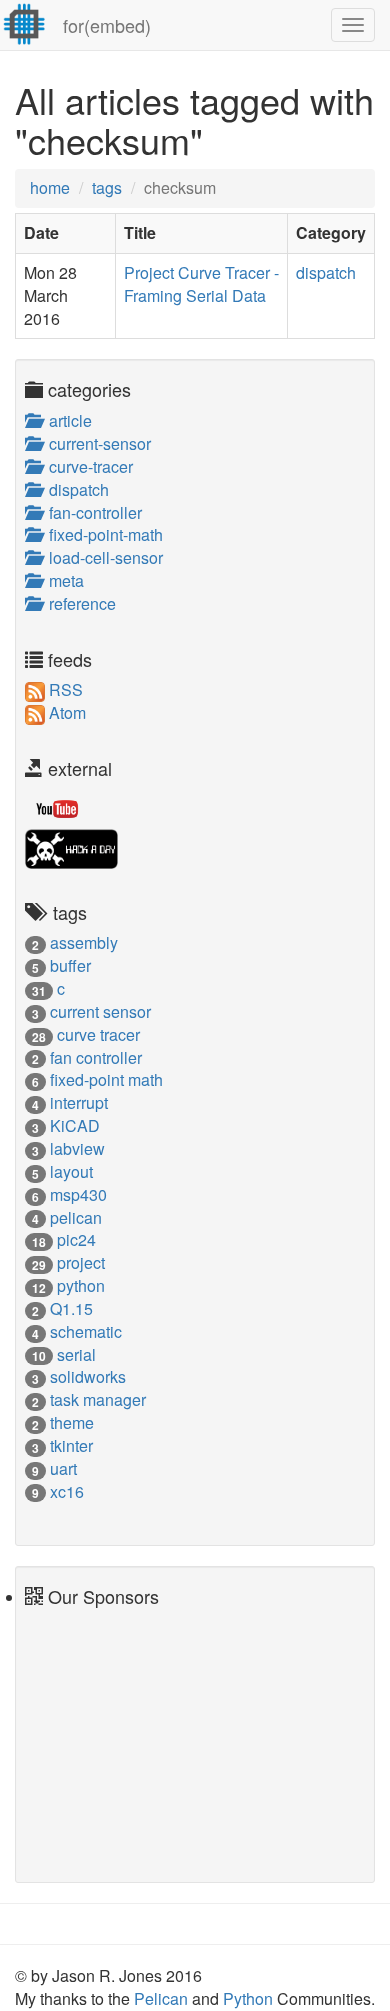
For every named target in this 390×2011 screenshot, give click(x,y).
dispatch (326, 272)
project (81, 1262)
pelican (76, 1217)
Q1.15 (71, 1308)
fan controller (96, 1057)
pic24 (76, 1239)
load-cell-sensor (102, 557)
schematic (86, 1331)
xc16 (67, 1491)
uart (63, 1468)
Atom (65, 712)
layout (71, 1171)
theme (72, 1422)
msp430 (78, 1194)
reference (78, 603)
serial (76, 1354)
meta (62, 580)
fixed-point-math (102, 534)
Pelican (163, 1998)
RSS (64, 689)
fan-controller (91, 512)
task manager (98, 1399)
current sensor (100, 1011)
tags (107, 187)
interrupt (79, 1102)
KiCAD (75, 1125)
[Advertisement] (85, 1737)
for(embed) (107, 25)
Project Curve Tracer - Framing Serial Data (201, 284)
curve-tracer (87, 466)
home (50, 187)
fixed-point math (106, 1079)
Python (250, 1998)
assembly (84, 942)
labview (77, 1148)
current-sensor (96, 443)
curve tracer (98, 1034)
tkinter (71, 1445)
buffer (70, 965)
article (66, 420)
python (81, 1285)
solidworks (88, 1376)
